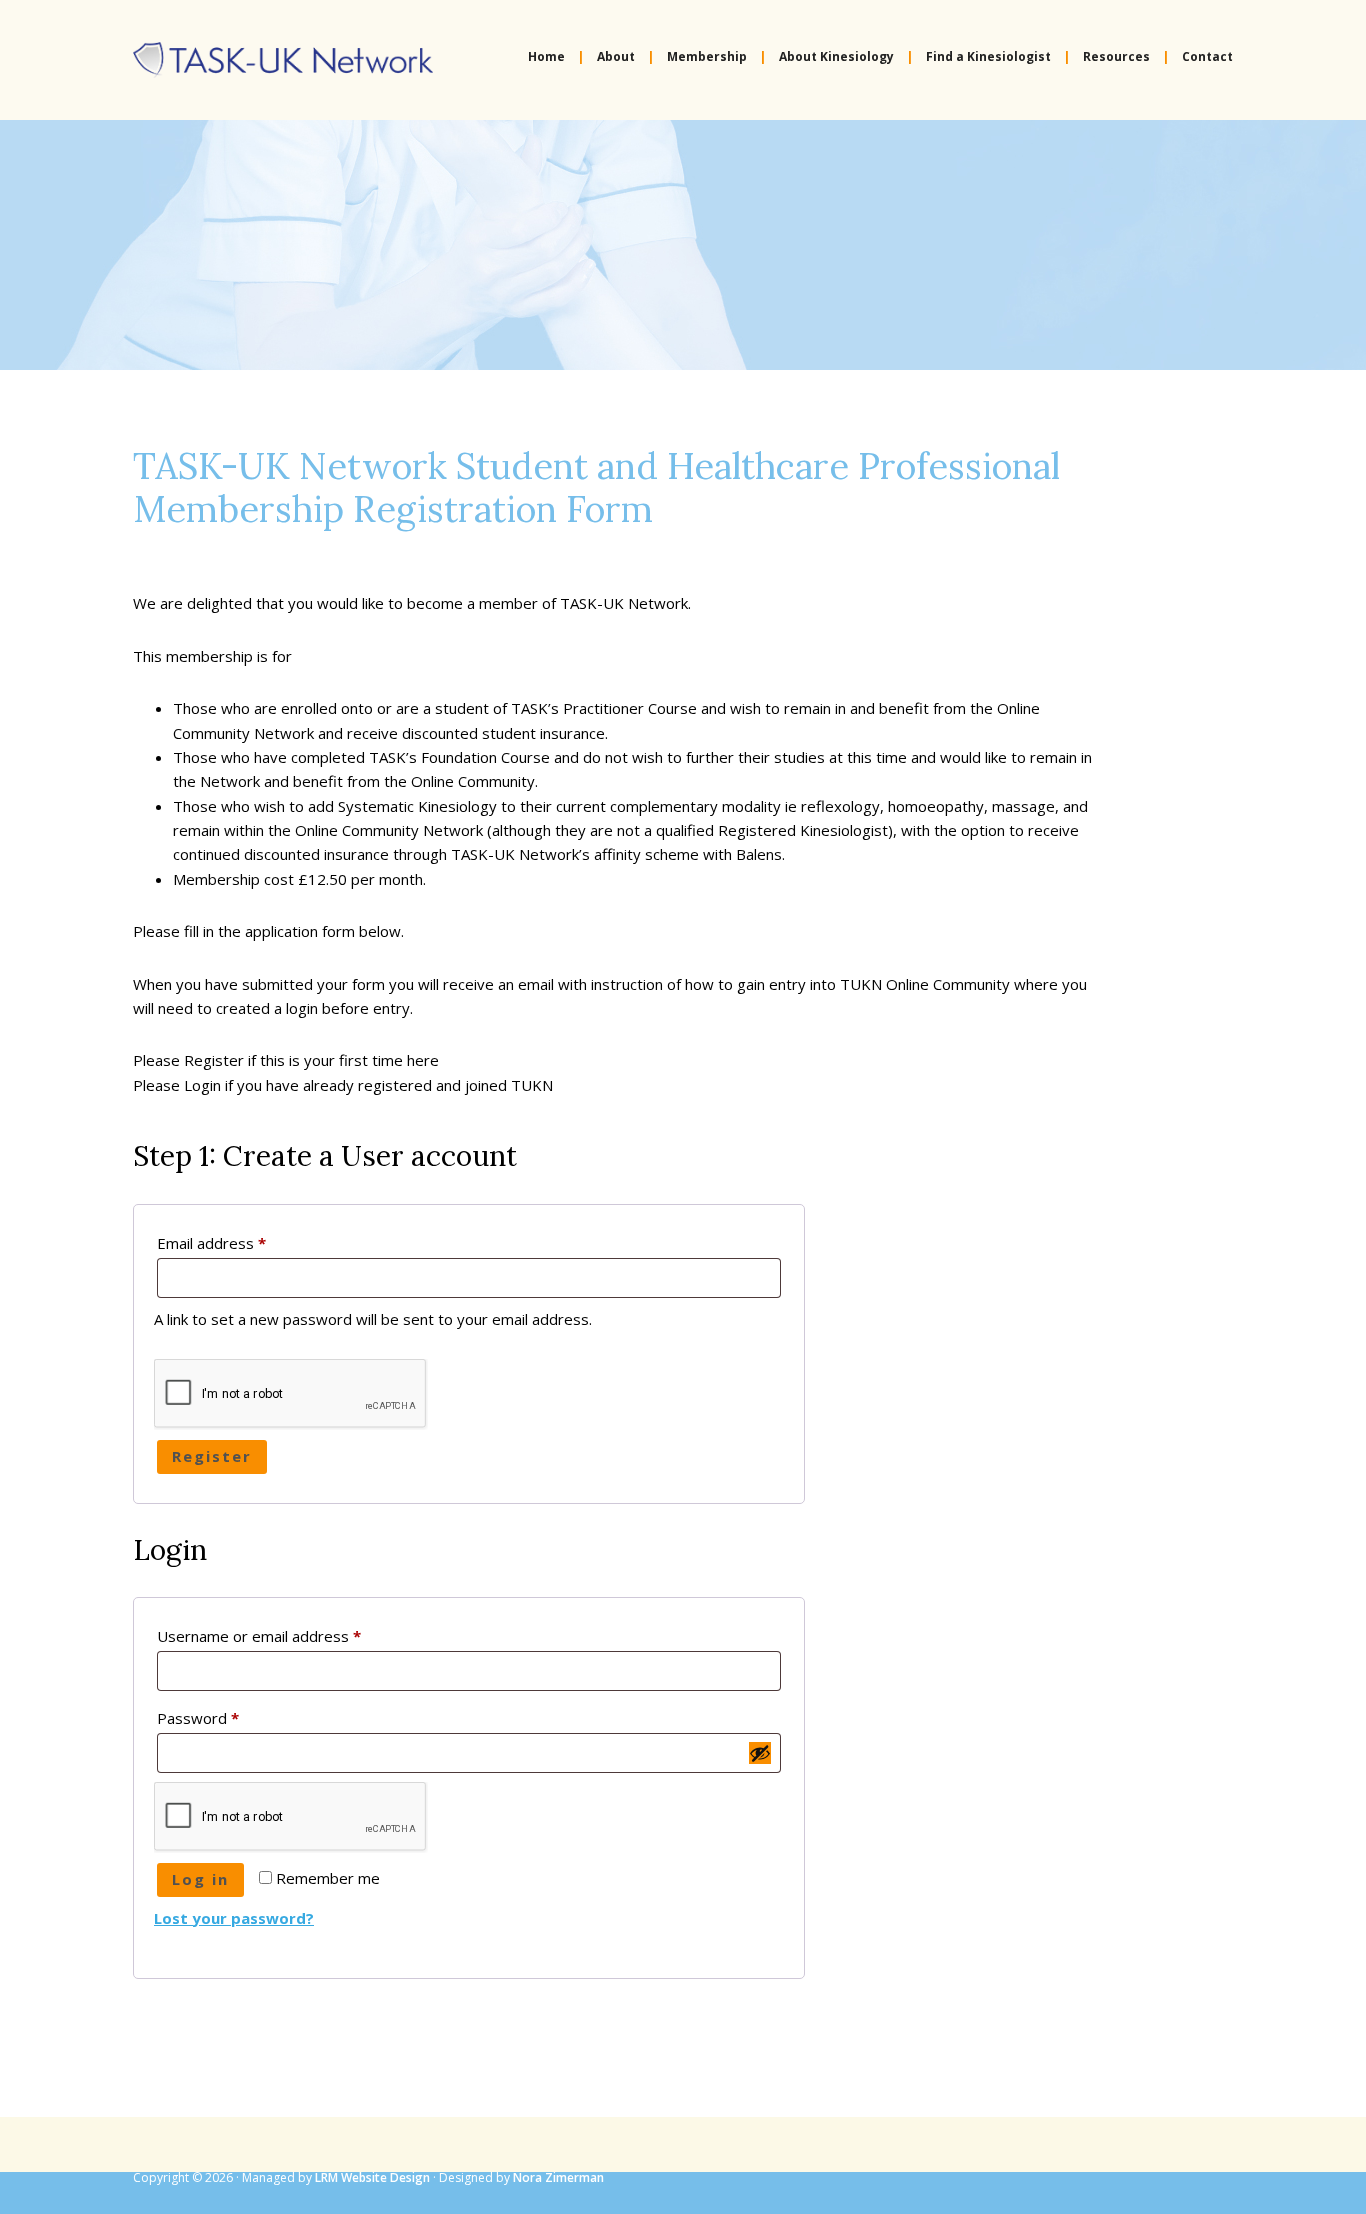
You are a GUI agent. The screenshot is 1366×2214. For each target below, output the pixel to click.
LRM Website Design (372, 2177)
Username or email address (290, 1635)
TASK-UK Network (283, 60)
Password (229, 1717)
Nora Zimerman (558, 2177)
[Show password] (760, 1753)
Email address (242, 1242)
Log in (200, 1879)
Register (212, 1456)
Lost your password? (234, 1918)
